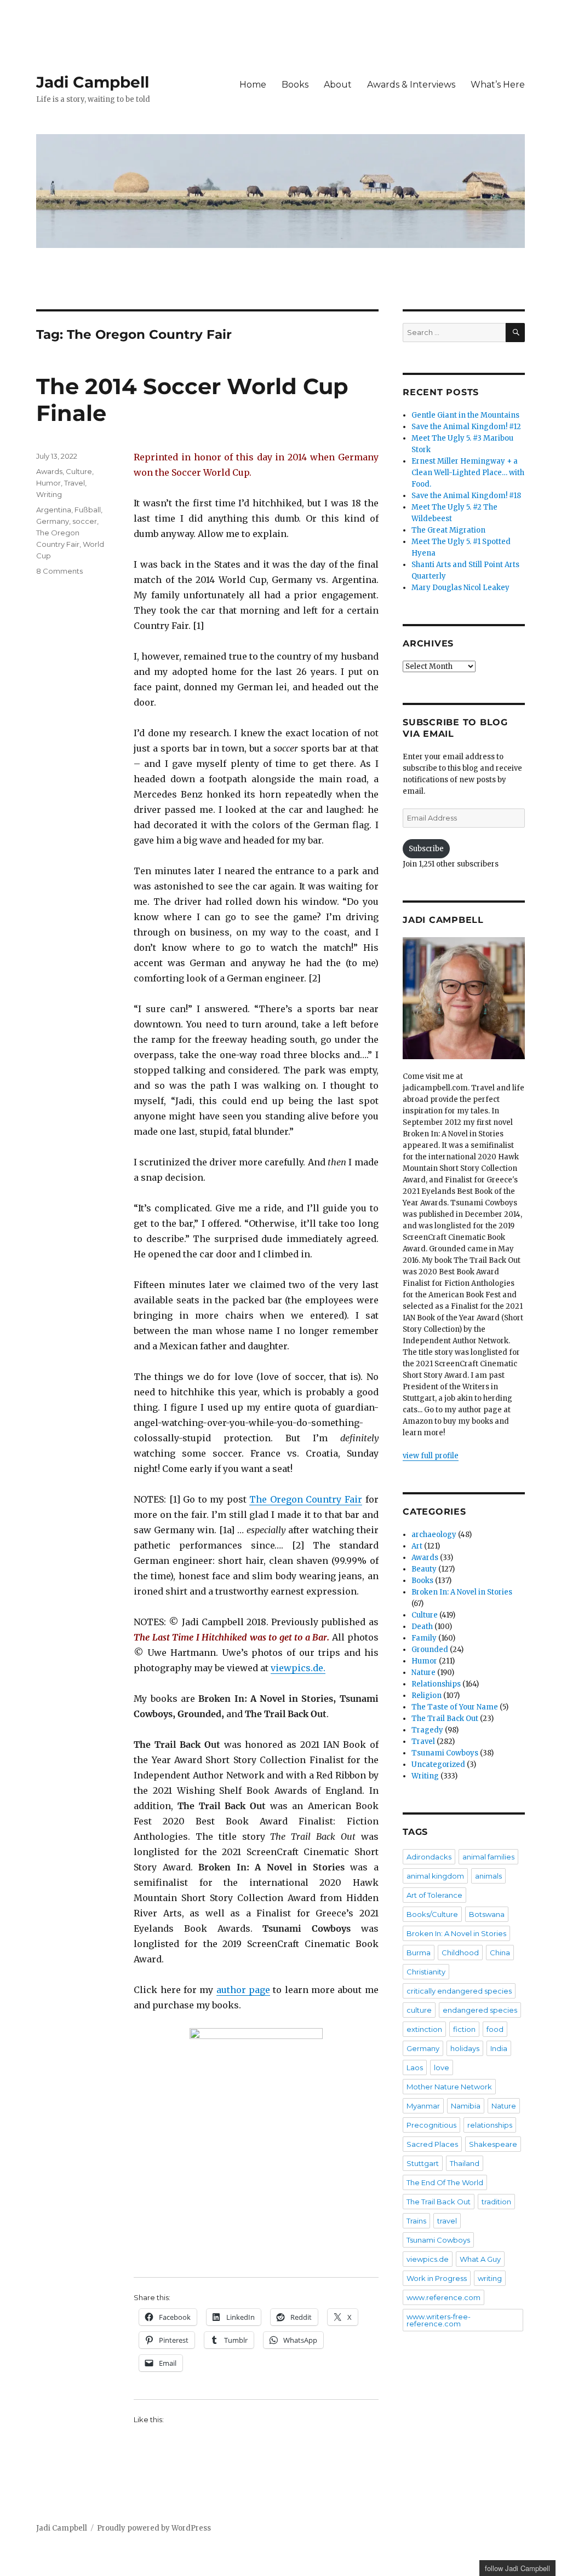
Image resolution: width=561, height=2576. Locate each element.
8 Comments (59, 571)
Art (417, 1546)
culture (419, 2010)
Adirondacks (429, 1857)
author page (243, 1990)
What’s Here (498, 85)
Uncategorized (438, 1764)
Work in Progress (437, 2278)
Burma (419, 1953)
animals (488, 1876)
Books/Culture (432, 1914)
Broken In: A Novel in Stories (462, 1592)
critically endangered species (459, 1991)
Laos (415, 2067)
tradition (496, 2202)
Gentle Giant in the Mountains (465, 415)
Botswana (487, 1914)
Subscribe (426, 849)
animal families (488, 1857)
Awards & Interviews (411, 85)
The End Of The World (445, 2182)
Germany (53, 521)
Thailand (465, 2163)
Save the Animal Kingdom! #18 (466, 496)
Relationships (436, 1684)
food (495, 2029)
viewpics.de (428, 2259)
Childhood (460, 1953)
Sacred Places (432, 2144)
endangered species (480, 2010)
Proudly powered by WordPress (154, 2528)
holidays (465, 2048)
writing (490, 2278)
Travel (75, 483)
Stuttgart (423, 2163)
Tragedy (427, 1730)
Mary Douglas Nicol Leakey (460, 588)
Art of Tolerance (434, 1895)
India (499, 2048)
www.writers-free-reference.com (439, 2320)
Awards (49, 471)
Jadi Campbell (93, 82)
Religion (427, 1696)
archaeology (434, 1535)
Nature (423, 1673)
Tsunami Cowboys (445, 1753)
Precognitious (431, 2125)
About (338, 85)
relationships (490, 2125)
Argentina (54, 510)
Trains (416, 2221)
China (500, 1953)
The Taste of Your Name (455, 1707)
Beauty (424, 1569)
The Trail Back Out (445, 1719)
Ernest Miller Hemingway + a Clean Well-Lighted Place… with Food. (468, 473)
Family (424, 1638)
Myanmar (423, 2106)
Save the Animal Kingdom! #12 (466, 427)
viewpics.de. (298, 1668)
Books (295, 85)
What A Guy (480, 2259)
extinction (424, 2029)
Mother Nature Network (449, 2087)
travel (447, 2221)
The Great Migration (448, 530)
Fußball (88, 510)
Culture (79, 471)
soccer (85, 521)
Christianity (426, 1972)
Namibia (466, 2106)
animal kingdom (435, 1876)
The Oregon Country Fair (306, 1499)
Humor (48, 483)
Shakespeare (493, 2144)
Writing (49, 494)
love (442, 2067)
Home (253, 85)
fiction (464, 2029)
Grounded (430, 1650)
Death (422, 1627)
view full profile (431, 1456)
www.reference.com (443, 2297)
